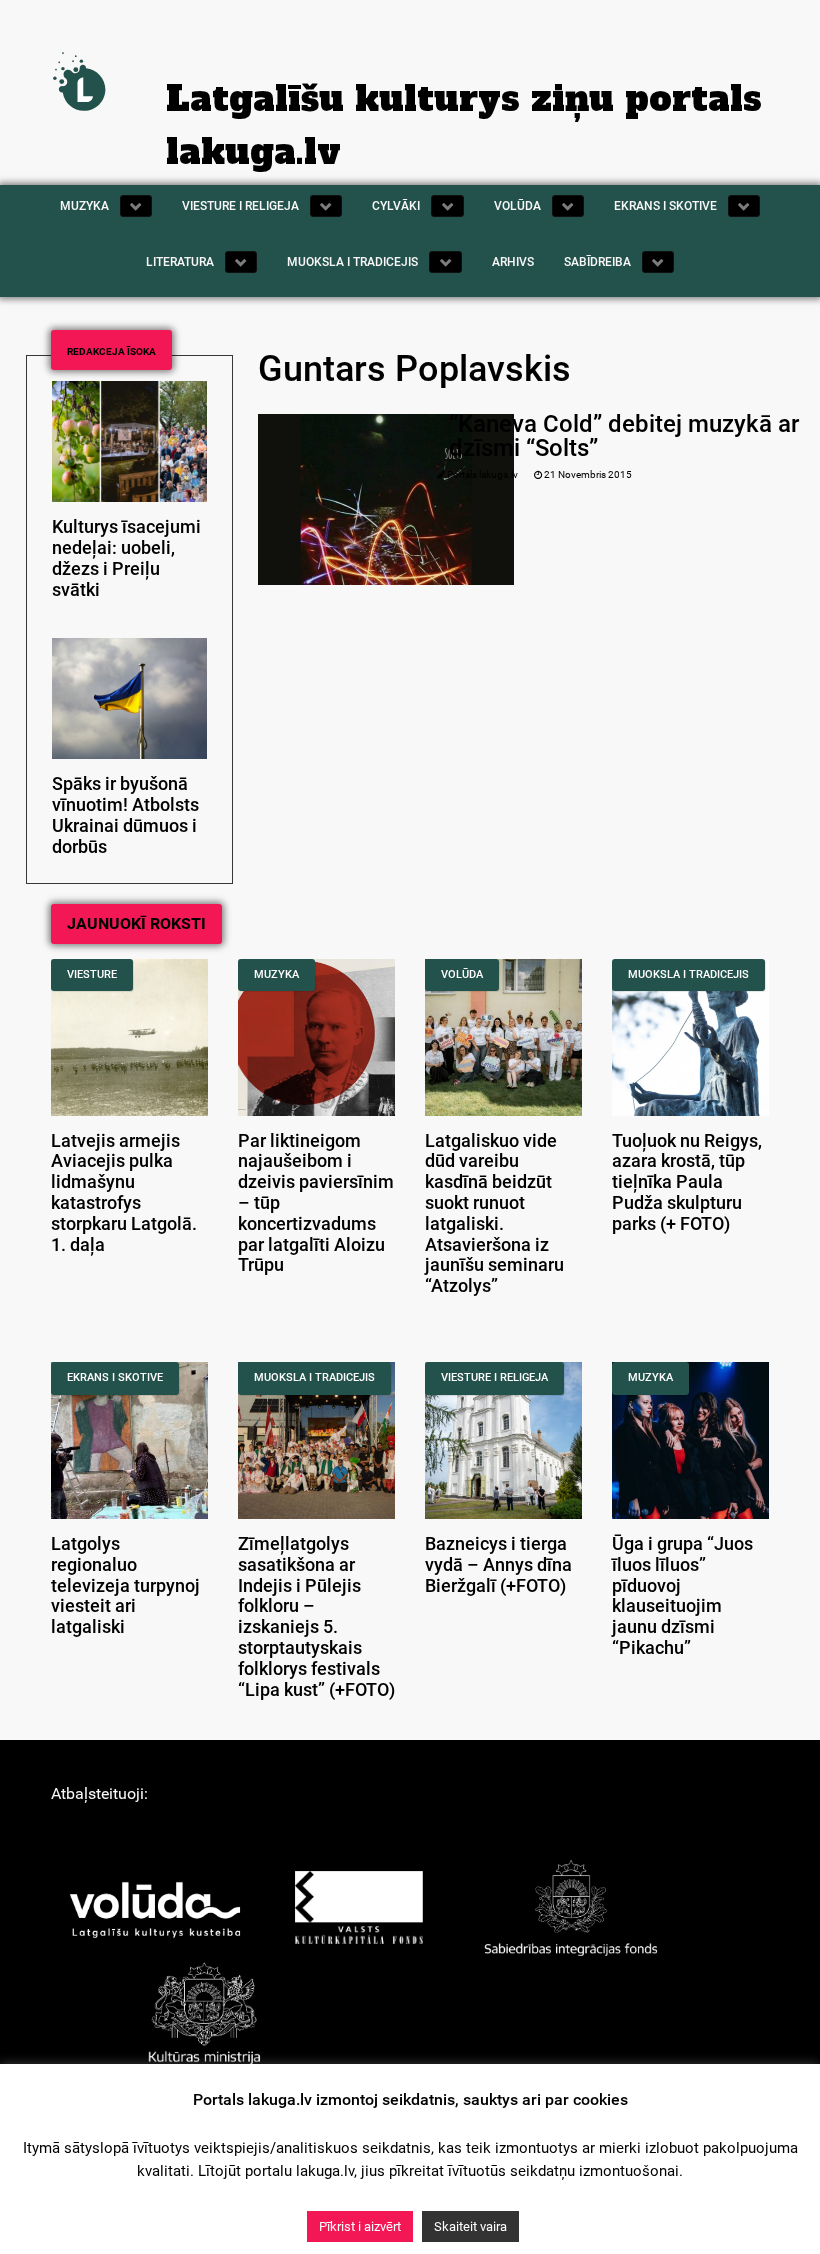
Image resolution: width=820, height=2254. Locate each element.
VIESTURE (92, 974)
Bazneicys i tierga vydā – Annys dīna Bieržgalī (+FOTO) (498, 1565)
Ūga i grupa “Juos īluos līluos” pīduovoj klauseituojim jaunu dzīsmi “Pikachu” (682, 1596)
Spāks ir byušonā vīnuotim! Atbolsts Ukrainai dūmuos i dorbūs (125, 815)
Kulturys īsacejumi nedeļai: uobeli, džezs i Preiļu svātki (126, 558)
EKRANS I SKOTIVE (115, 1377)
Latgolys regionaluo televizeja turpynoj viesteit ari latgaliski (125, 1585)
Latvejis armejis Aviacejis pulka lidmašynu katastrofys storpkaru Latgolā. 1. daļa (124, 1193)
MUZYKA (276, 974)
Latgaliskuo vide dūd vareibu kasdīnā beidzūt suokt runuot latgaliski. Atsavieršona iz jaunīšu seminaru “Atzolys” (494, 1214)
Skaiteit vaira (470, 2226)
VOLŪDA (462, 974)
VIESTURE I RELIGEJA (494, 1377)
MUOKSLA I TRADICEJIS (688, 974)
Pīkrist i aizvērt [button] (360, 2226)
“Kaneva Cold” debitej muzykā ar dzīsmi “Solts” (624, 436)
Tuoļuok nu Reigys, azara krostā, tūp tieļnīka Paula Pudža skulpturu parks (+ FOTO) (687, 1182)
